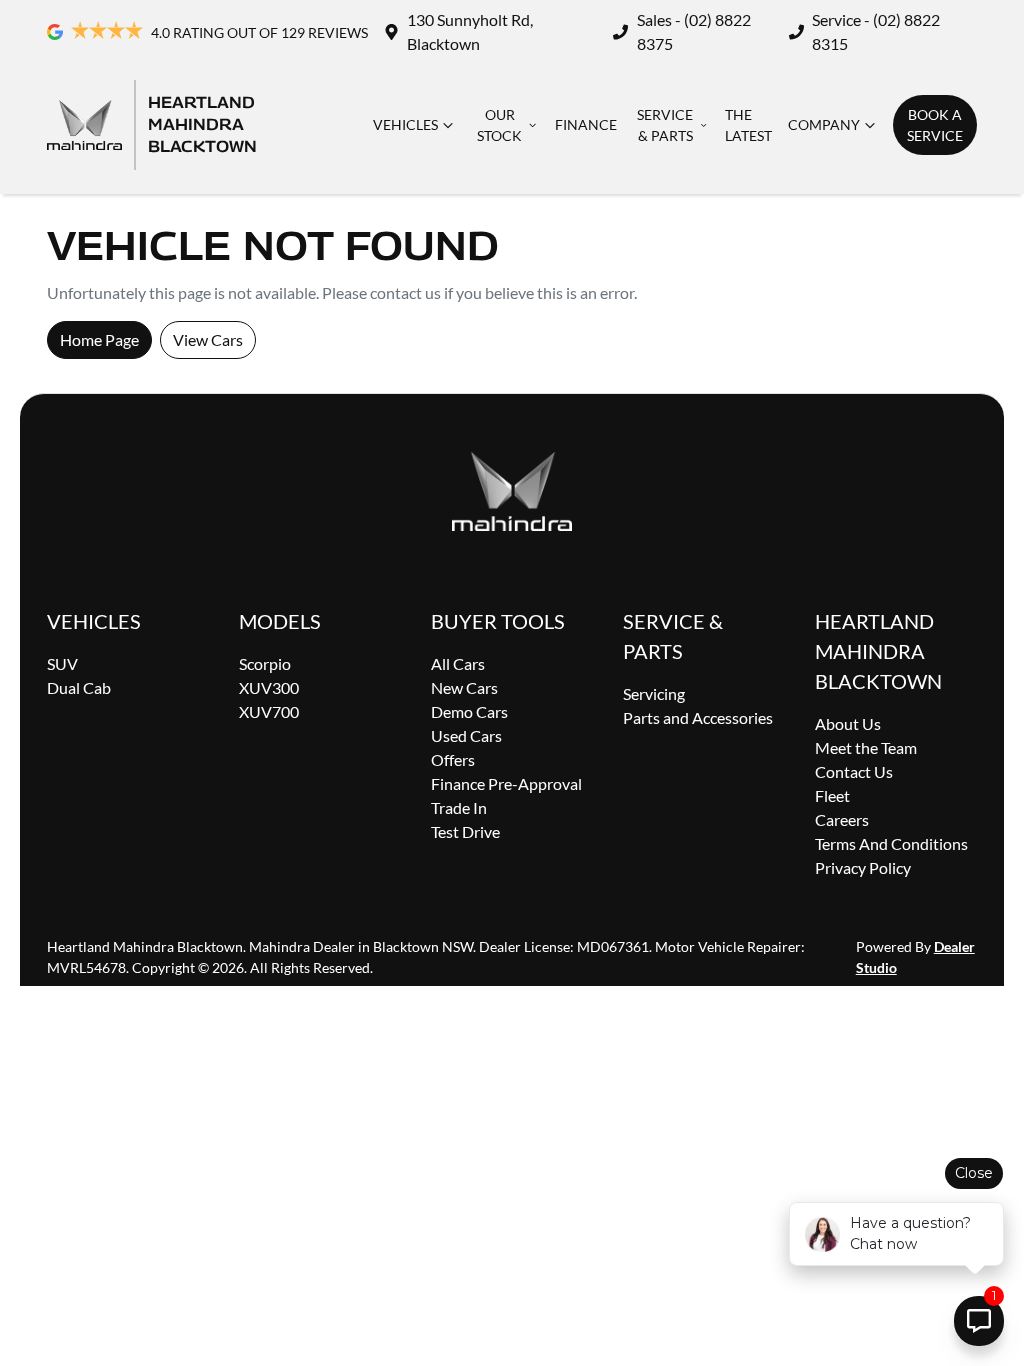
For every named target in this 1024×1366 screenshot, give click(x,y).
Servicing (654, 693)
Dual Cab (79, 687)
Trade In (459, 807)
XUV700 (269, 711)
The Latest (748, 125)
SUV (62, 663)
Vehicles (405, 124)
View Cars (208, 339)
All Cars (458, 663)
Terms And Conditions (891, 843)
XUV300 (269, 687)
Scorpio (265, 663)
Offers (453, 759)
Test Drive (465, 831)
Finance (586, 124)
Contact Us (854, 771)
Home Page (99, 339)
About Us (848, 723)
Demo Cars (469, 711)
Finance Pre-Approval (506, 783)
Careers (842, 819)
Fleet (832, 795)
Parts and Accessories (698, 717)
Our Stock (499, 125)
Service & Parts (665, 125)
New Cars (464, 687)
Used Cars (466, 735)
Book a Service (935, 125)
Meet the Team (866, 747)
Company (824, 124)
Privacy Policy (863, 867)
